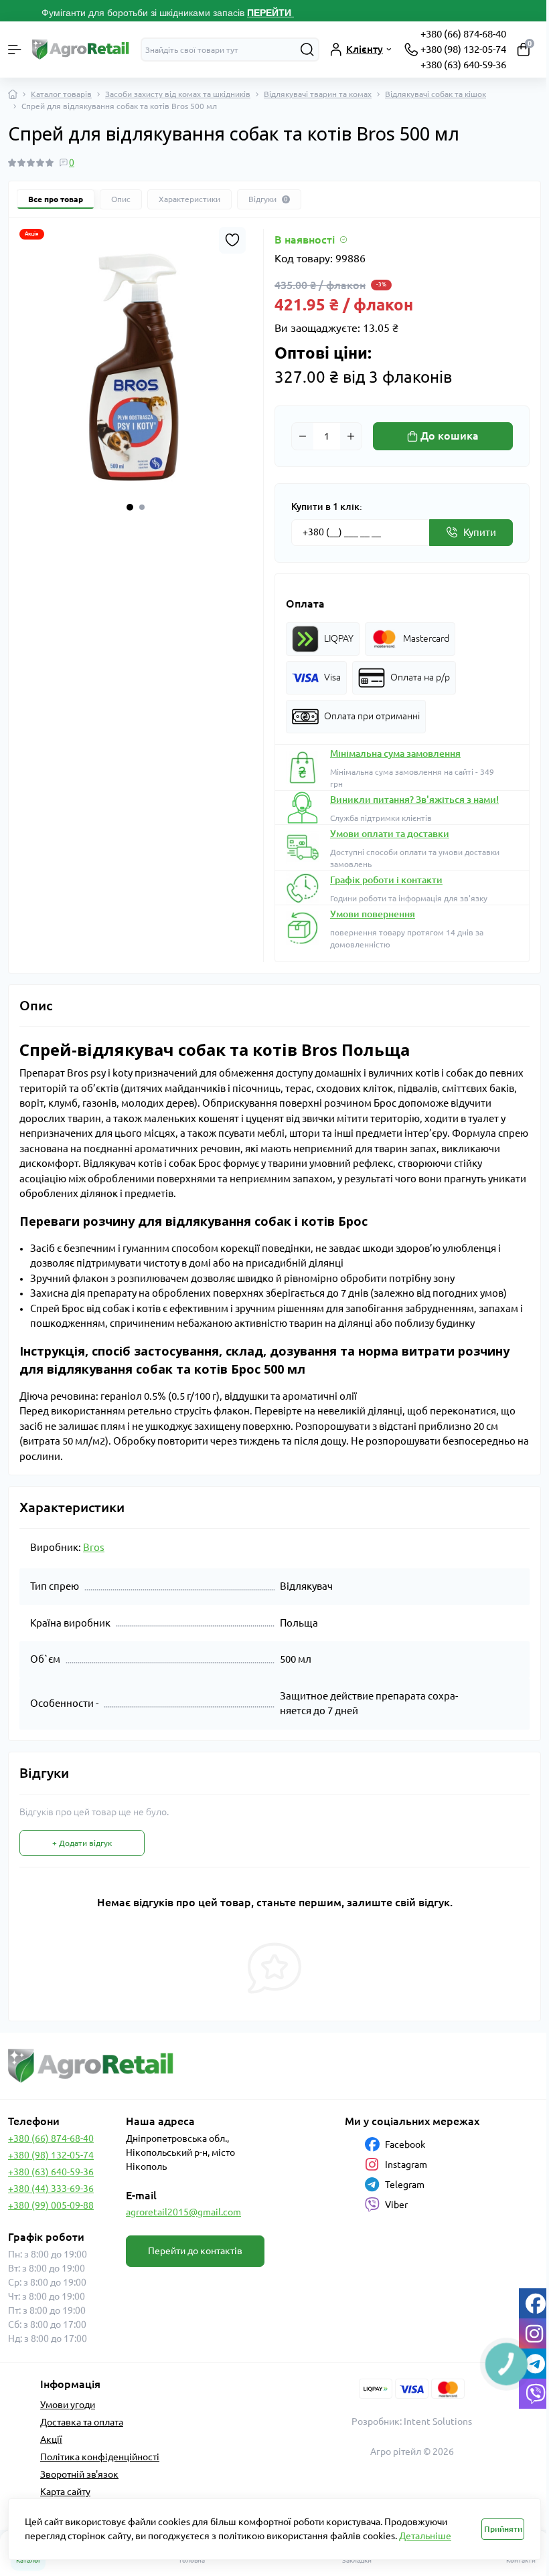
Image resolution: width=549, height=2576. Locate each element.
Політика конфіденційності (100, 2457)
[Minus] (303, 436)
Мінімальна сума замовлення (395, 753)
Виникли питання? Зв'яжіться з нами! (414, 800)
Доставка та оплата (82, 2422)
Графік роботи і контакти (386, 880)
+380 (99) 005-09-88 (51, 2205)
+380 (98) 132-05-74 (463, 49)
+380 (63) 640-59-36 (463, 65)
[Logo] (81, 50)
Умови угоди (68, 2405)
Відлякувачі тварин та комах (318, 94)
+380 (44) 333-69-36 (51, 2189)
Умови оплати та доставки (390, 834)
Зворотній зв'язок (79, 2474)
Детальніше (425, 2536)
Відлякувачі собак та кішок (436, 94)
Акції (51, 2440)
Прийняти (503, 2529)
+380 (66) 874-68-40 (463, 34)
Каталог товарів (61, 94)
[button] (130, 507)
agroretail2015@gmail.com (183, 2212)
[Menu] (15, 50)
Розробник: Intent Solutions (412, 2421)
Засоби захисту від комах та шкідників (178, 94)
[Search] (307, 50)
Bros (94, 1547)
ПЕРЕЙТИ (270, 13)
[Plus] (351, 436)
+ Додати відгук (82, 1843)
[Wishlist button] (232, 240)
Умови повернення (373, 914)
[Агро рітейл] (91, 2066)
